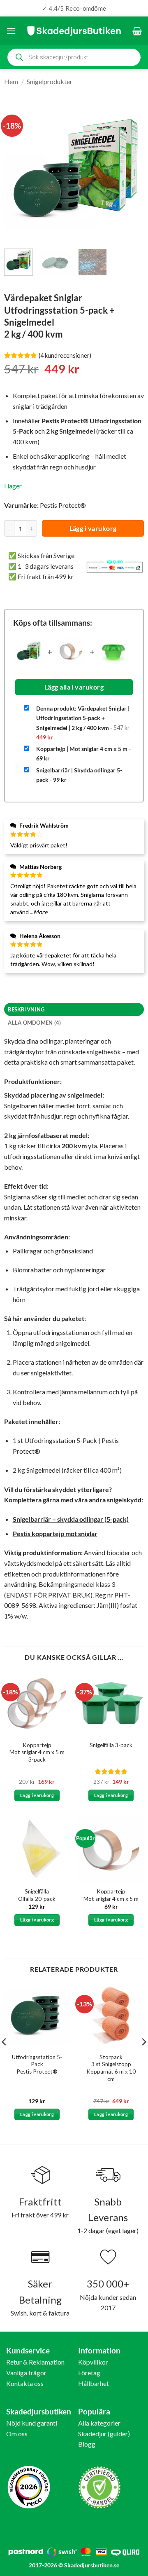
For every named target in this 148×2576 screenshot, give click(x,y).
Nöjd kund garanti (32, 2423)
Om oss (17, 2434)
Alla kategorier (99, 2423)
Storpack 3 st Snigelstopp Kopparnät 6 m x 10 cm (111, 2068)
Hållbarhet (94, 2383)
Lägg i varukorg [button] (37, 1795)
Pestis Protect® (63, 505)
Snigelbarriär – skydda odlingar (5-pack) (71, 1519)
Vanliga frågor (26, 2373)
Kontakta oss (25, 2383)
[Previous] (17, 172)
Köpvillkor (93, 2362)
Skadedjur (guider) (104, 2434)
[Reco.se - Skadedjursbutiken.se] (29, 2487)
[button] (11, 31)
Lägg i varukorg (93, 528)
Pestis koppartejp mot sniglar (55, 1533)
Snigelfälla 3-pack (111, 1745)
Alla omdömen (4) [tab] (34, 1023)
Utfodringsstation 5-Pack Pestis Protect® (37, 2064)
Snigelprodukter (50, 81)
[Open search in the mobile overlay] (74, 57)
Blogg (87, 2444)
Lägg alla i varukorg (74, 687)
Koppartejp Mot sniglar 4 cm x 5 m (111, 1895)
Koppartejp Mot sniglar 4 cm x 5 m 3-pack (37, 1752)
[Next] (131, 172)
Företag (89, 2373)
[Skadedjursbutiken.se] (74, 31)
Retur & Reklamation (35, 2362)
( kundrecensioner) (65, 355)
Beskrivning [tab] (26, 1009)
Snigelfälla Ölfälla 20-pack (37, 1895)
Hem (11, 81)
